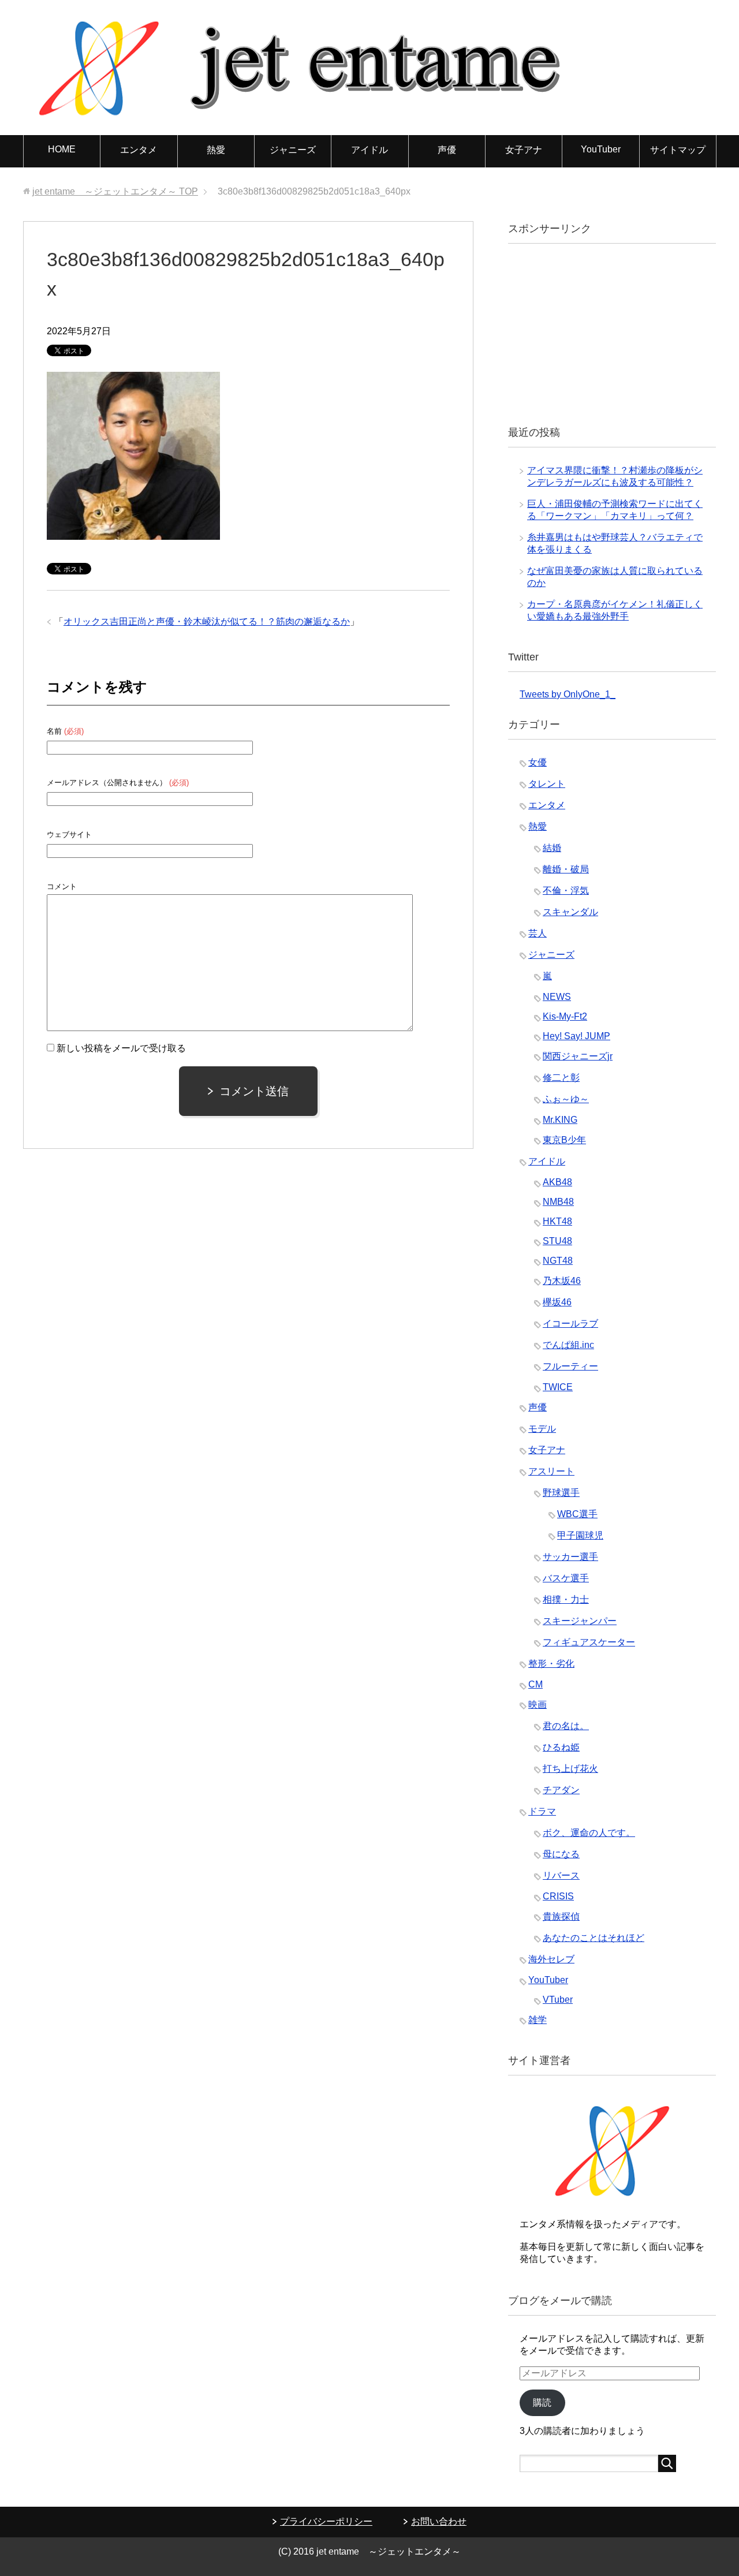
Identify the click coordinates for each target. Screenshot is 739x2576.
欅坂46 (557, 1302)
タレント (547, 784)
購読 (542, 2403)
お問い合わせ (439, 2521)
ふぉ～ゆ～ (566, 1099)
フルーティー (570, 1366)
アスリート (551, 1471)
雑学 (538, 2020)
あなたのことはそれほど (594, 1938)
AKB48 (557, 1182)
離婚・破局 (566, 869)
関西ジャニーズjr (578, 1056)
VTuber (558, 2000)
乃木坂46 (562, 1281)
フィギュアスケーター (589, 1642)
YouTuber (601, 149)
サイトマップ (678, 150)
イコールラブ (570, 1324)
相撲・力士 (566, 1599)
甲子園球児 (580, 1535)
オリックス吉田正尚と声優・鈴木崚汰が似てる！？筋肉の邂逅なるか (207, 621)
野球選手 (561, 1493)
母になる (561, 1854)
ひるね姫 (561, 1747)
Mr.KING (560, 1120)
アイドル (369, 150)
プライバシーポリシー (326, 2521)
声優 (447, 150)
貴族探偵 (561, 1916)
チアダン (561, 1790)
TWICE (558, 1387)
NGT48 (558, 1261)
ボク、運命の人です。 (589, 1833)
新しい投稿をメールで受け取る (121, 1048)
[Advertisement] (606, 333)
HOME (62, 149)
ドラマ (542, 1811)
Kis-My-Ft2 (565, 1016)
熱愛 (216, 150)
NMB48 (558, 1202)
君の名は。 (566, 1726)
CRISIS (558, 1896)
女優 (538, 762)
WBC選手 (577, 1514)
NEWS (557, 997)
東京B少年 (564, 1140)
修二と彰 (561, 1078)
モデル (542, 1429)
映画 (538, 1705)
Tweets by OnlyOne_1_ (568, 694)
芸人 (538, 933)
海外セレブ (551, 1959)
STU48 (557, 1241)
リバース (561, 1875)
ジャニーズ (293, 150)
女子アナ (524, 150)
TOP (115, 191)
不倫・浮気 (566, 891)
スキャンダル (570, 912)
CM (535, 1684)
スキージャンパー (580, 1621)
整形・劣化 (551, 1664)
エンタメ (139, 150)
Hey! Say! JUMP (576, 1036)
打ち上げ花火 (570, 1769)
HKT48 (557, 1221)
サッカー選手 (570, 1557)
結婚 (552, 848)
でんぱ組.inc (568, 1345)
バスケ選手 (566, 1578)
